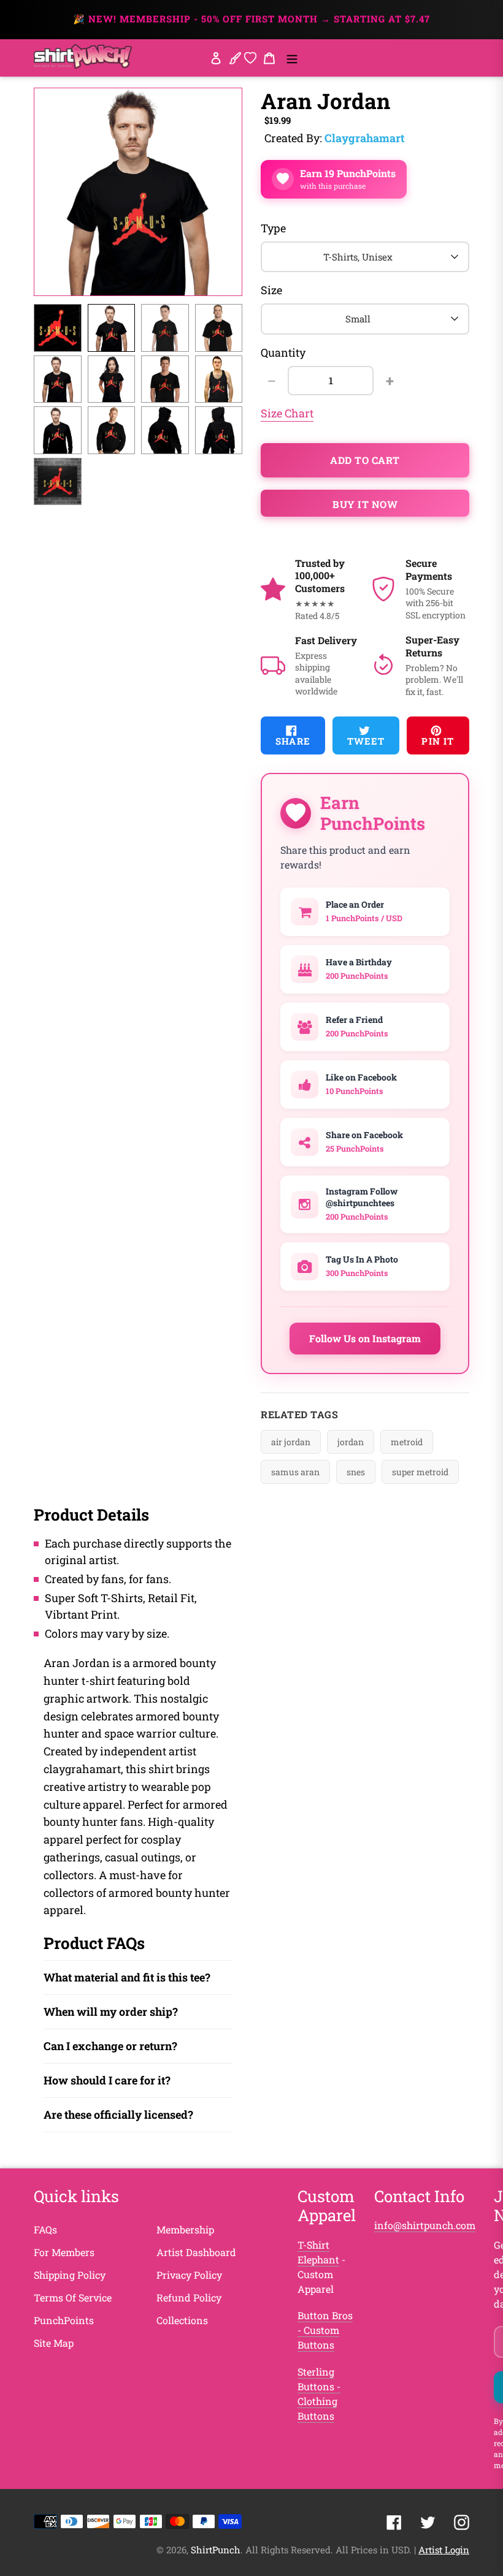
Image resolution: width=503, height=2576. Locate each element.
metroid (407, 1442)
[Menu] (292, 58)
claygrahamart (364, 138)
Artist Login (444, 2550)
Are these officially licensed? (118, 2114)
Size (271, 290)
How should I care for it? (107, 2080)
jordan (351, 1442)
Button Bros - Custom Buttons (325, 2330)
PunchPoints (64, 2320)
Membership (185, 2229)
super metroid (420, 1472)
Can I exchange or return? (110, 2046)
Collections (182, 2320)
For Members (64, 2252)
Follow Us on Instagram (365, 1338)
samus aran (295, 1472)
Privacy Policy (189, 2275)
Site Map (54, 2343)
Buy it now (365, 504)
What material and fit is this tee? (127, 1977)
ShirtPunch (216, 2550)
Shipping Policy (70, 2275)
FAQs (45, 2229)
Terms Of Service (73, 2297)
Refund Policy (189, 2297)
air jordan (291, 1442)
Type (273, 228)
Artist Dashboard (196, 2252)
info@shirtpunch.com (425, 2225)
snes (356, 1472)
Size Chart (287, 413)
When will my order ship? (111, 2012)
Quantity (283, 352)
